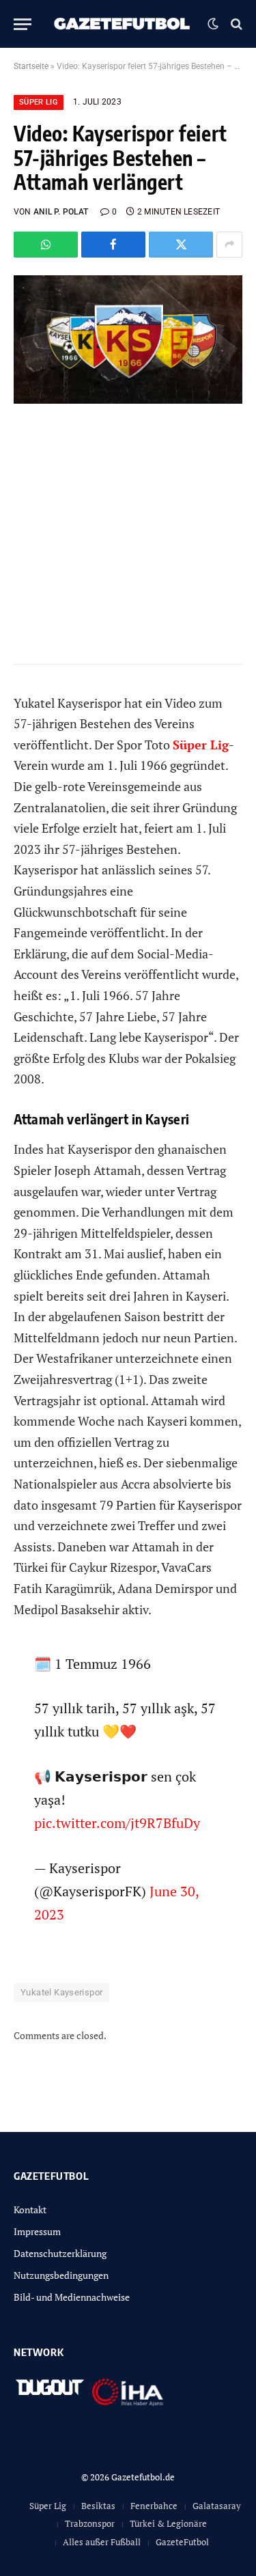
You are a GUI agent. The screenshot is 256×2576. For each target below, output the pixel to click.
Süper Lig (39, 102)
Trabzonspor (90, 2523)
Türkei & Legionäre (168, 2523)
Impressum (37, 2231)
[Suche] (235, 24)
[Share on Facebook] (113, 245)
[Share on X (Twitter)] (181, 245)
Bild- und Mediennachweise (72, 2297)
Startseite (31, 66)
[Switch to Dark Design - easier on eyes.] (213, 24)
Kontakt (30, 2210)
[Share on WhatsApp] (46, 245)
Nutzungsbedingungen (61, 2275)
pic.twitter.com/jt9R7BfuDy (117, 1823)
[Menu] (23, 24)
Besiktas (98, 2506)
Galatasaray (217, 2506)
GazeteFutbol (182, 2542)
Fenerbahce (154, 2506)
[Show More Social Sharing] (229, 245)
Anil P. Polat (61, 212)
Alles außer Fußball (102, 2542)
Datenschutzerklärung (60, 2253)
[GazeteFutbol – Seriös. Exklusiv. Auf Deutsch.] (123, 24)
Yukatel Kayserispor (61, 1992)
